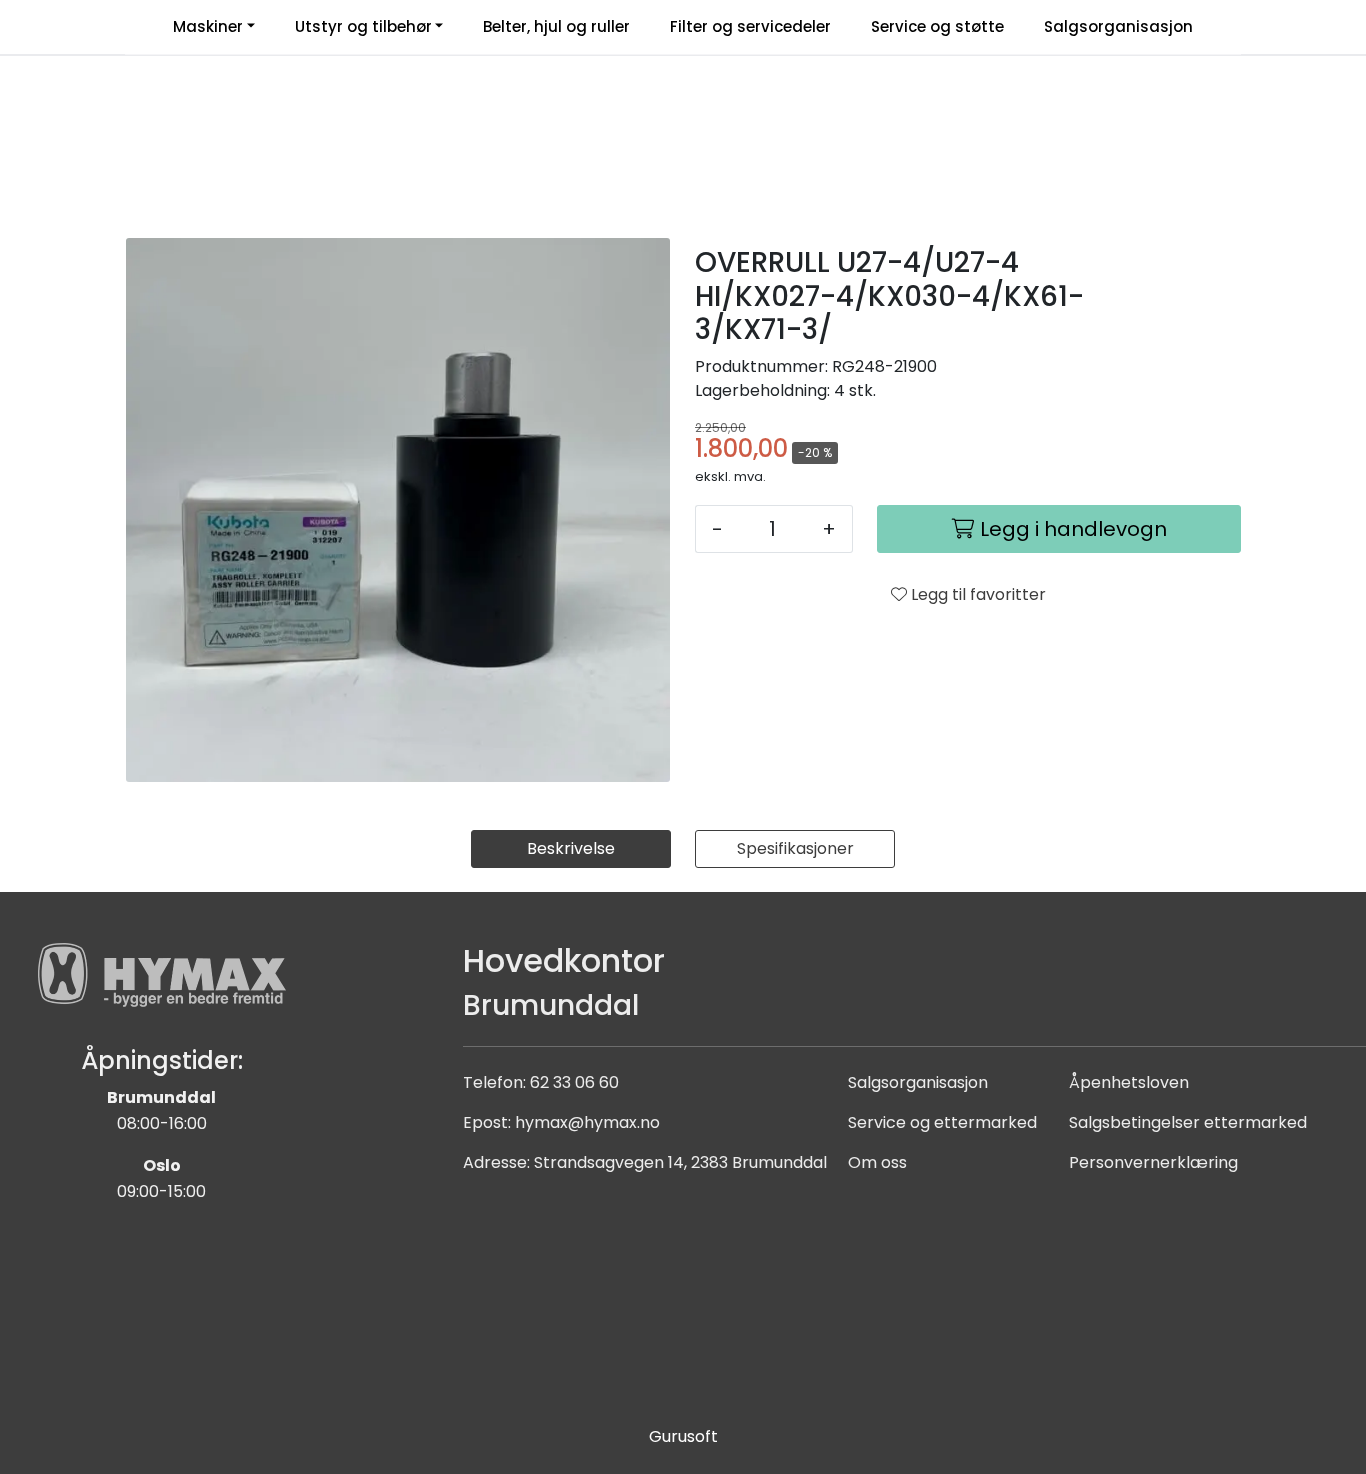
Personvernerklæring (1153, 1162)
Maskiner (208, 26)
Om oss (877, 1162)
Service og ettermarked (942, 1122)
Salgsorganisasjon (1118, 26)
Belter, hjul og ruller (556, 26)
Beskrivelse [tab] (571, 848)
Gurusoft (683, 1436)
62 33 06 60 (574, 1082)
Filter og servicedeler (750, 26)
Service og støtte (937, 26)
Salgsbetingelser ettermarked (1188, 1122)
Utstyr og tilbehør (363, 26)
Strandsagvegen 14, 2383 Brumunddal (680, 1162)
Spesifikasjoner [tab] (795, 848)
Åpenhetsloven (1129, 1082)
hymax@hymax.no (587, 1122)
